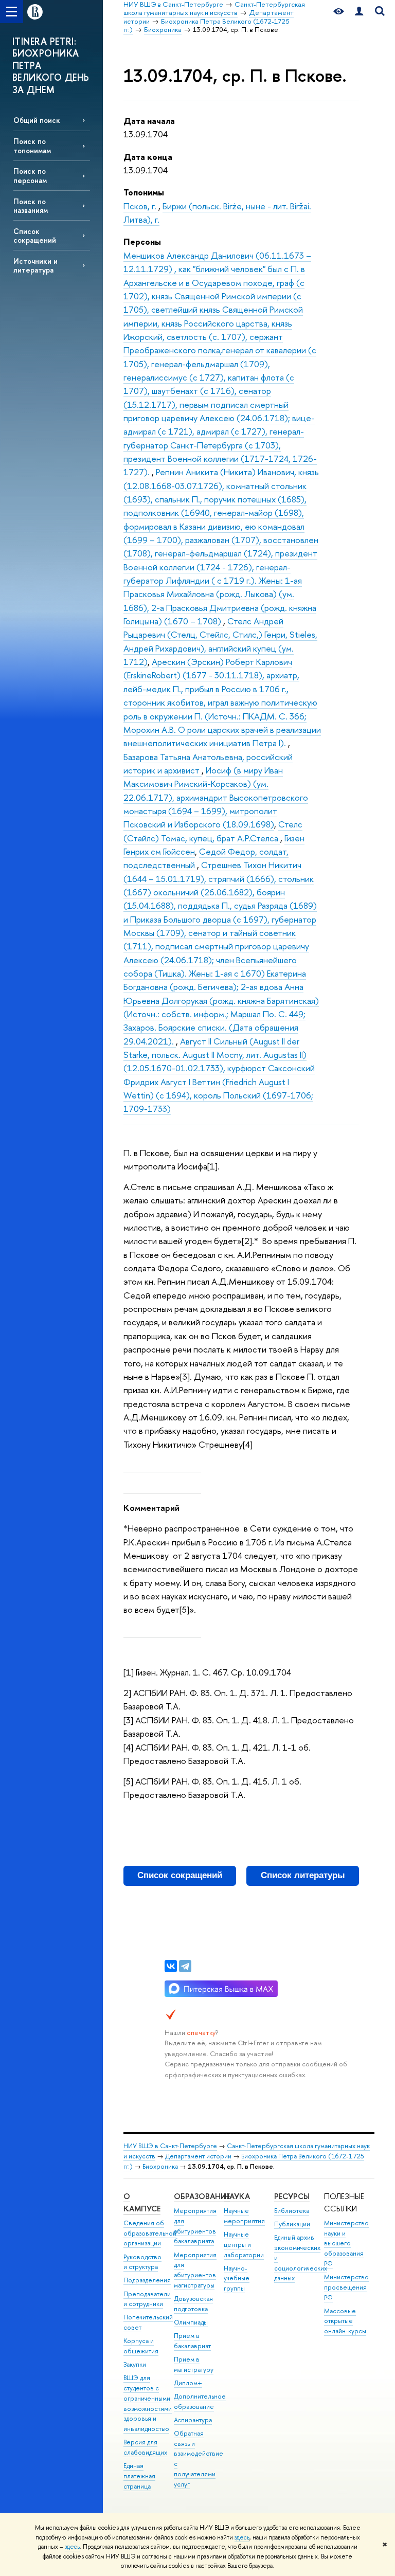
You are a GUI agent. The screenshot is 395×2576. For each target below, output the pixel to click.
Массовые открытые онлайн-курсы (345, 2321)
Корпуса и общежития (141, 2346)
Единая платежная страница (139, 2476)
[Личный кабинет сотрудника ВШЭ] (359, 12)
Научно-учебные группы (237, 2278)
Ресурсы (292, 2196)
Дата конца (148, 157)
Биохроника (160, 2166)
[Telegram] (185, 1966)
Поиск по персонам (30, 175)
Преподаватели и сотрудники (147, 2299)
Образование (202, 2196)
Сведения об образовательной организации (150, 2233)
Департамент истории (198, 2156)
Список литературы (303, 1875)
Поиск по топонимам (32, 146)
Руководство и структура (142, 2262)
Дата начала (149, 121)
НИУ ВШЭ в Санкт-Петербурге (170, 2146)
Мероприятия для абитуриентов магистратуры (195, 2270)
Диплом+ (188, 2383)
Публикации (292, 2224)
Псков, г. (141, 206)
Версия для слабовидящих (145, 2447)
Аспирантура (193, 2420)
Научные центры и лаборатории (244, 2245)
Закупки (135, 2364)
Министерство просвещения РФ (346, 2287)
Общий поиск (37, 120)
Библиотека (292, 2211)
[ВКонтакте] (171, 1966)
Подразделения (147, 2280)
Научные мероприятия (244, 2216)
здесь (242, 2537)
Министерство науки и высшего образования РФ (346, 2243)
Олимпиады (191, 2322)
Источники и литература (35, 265)
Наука (237, 2196)
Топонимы (144, 192)
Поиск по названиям (31, 206)
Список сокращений (35, 236)
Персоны (142, 241)
